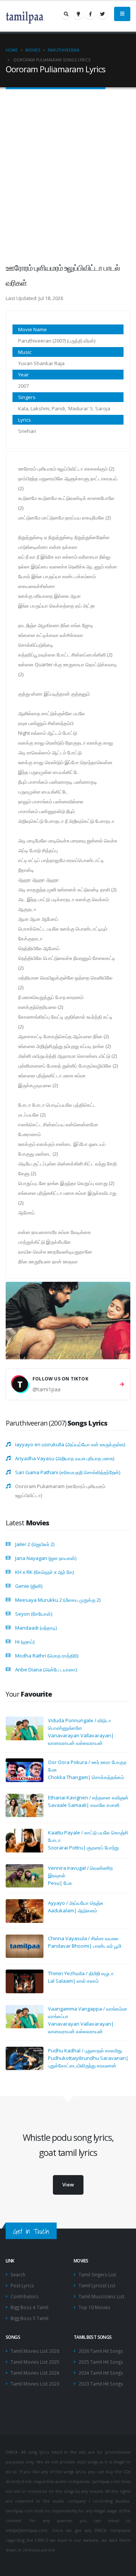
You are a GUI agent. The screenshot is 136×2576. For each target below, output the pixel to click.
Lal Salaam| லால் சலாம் (73, 1981)
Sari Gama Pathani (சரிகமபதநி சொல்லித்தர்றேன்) (68, 1472)
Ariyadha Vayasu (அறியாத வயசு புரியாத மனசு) (65, 1458)
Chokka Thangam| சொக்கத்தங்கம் (86, 1777)
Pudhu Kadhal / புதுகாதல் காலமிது (85, 2050)
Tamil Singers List (97, 2274)
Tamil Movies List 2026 (35, 2351)
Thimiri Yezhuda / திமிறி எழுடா (81, 1973)
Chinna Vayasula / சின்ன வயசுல (83, 1938)
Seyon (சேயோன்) (34, 1614)
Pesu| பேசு (60, 1883)
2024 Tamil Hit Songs (101, 2373)
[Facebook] (90, 14)
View (68, 2184)
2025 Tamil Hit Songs (101, 2362)
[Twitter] (102, 14)
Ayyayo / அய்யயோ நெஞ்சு (76, 1903)
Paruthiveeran (63, 50)
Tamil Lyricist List (97, 2285)
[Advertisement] (68, 170)
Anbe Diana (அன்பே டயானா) (46, 1670)
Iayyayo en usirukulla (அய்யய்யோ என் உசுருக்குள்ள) (70, 1444)
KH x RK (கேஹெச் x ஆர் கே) (44, 1572)
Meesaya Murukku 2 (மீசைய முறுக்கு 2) (58, 1600)
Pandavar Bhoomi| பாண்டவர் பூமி (85, 1946)
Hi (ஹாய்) (25, 1642)
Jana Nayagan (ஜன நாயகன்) (46, 1558)
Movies (33, 50)
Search (18, 2274)
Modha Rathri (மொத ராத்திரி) (47, 1656)
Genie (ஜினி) (29, 1586)
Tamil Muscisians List (101, 2296)
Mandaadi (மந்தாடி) (36, 1628)
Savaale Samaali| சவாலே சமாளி (84, 1805)
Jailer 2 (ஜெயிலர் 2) (35, 1544)
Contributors (25, 2296)
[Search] (66, 14)
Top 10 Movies (94, 2307)
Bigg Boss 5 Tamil (29, 2318)
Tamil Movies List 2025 (35, 2362)
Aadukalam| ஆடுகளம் (73, 1910)
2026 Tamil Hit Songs (101, 2351)
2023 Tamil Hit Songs (101, 2384)
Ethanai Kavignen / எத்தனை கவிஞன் (88, 1798)
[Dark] (78, 14)
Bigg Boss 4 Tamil (29, 2307)
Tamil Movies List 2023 (35, 2384)
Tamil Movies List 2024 (35, 2373)
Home (12, 50)
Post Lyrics (22, 2285)
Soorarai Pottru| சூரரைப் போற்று (83, 1848)
